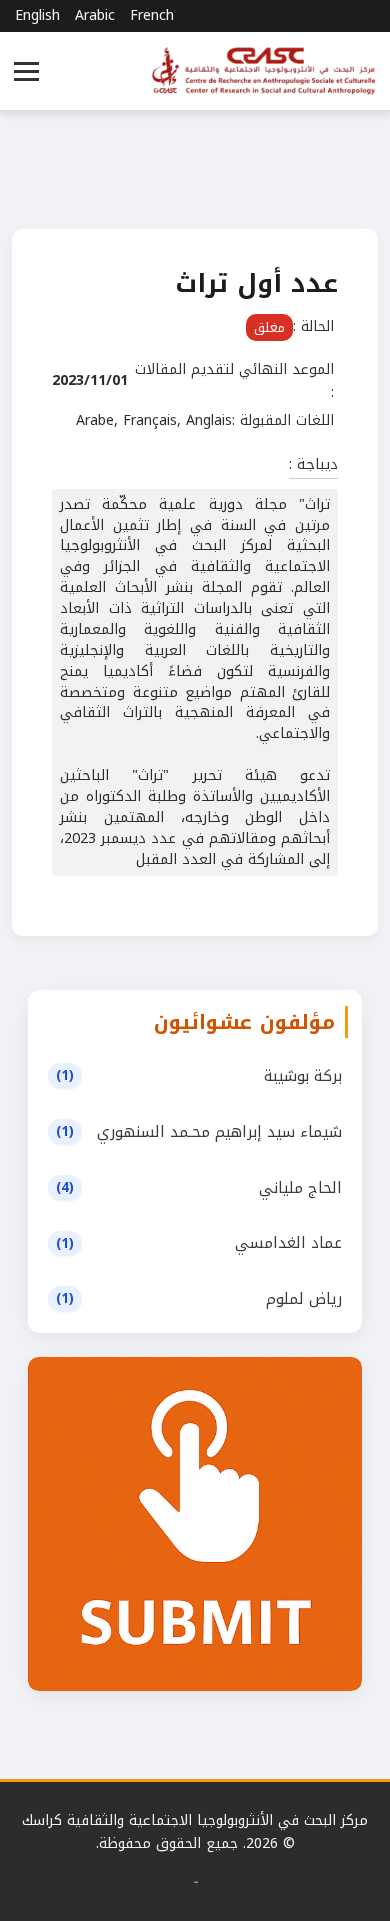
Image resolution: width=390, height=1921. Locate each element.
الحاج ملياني (300, 1188)
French (152, 16)
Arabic (95, 16)
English (37, 16)
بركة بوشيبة (303, 1076)
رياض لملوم (304, 1299)
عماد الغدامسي (288, 1243)
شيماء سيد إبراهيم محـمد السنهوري (219, 1132)
